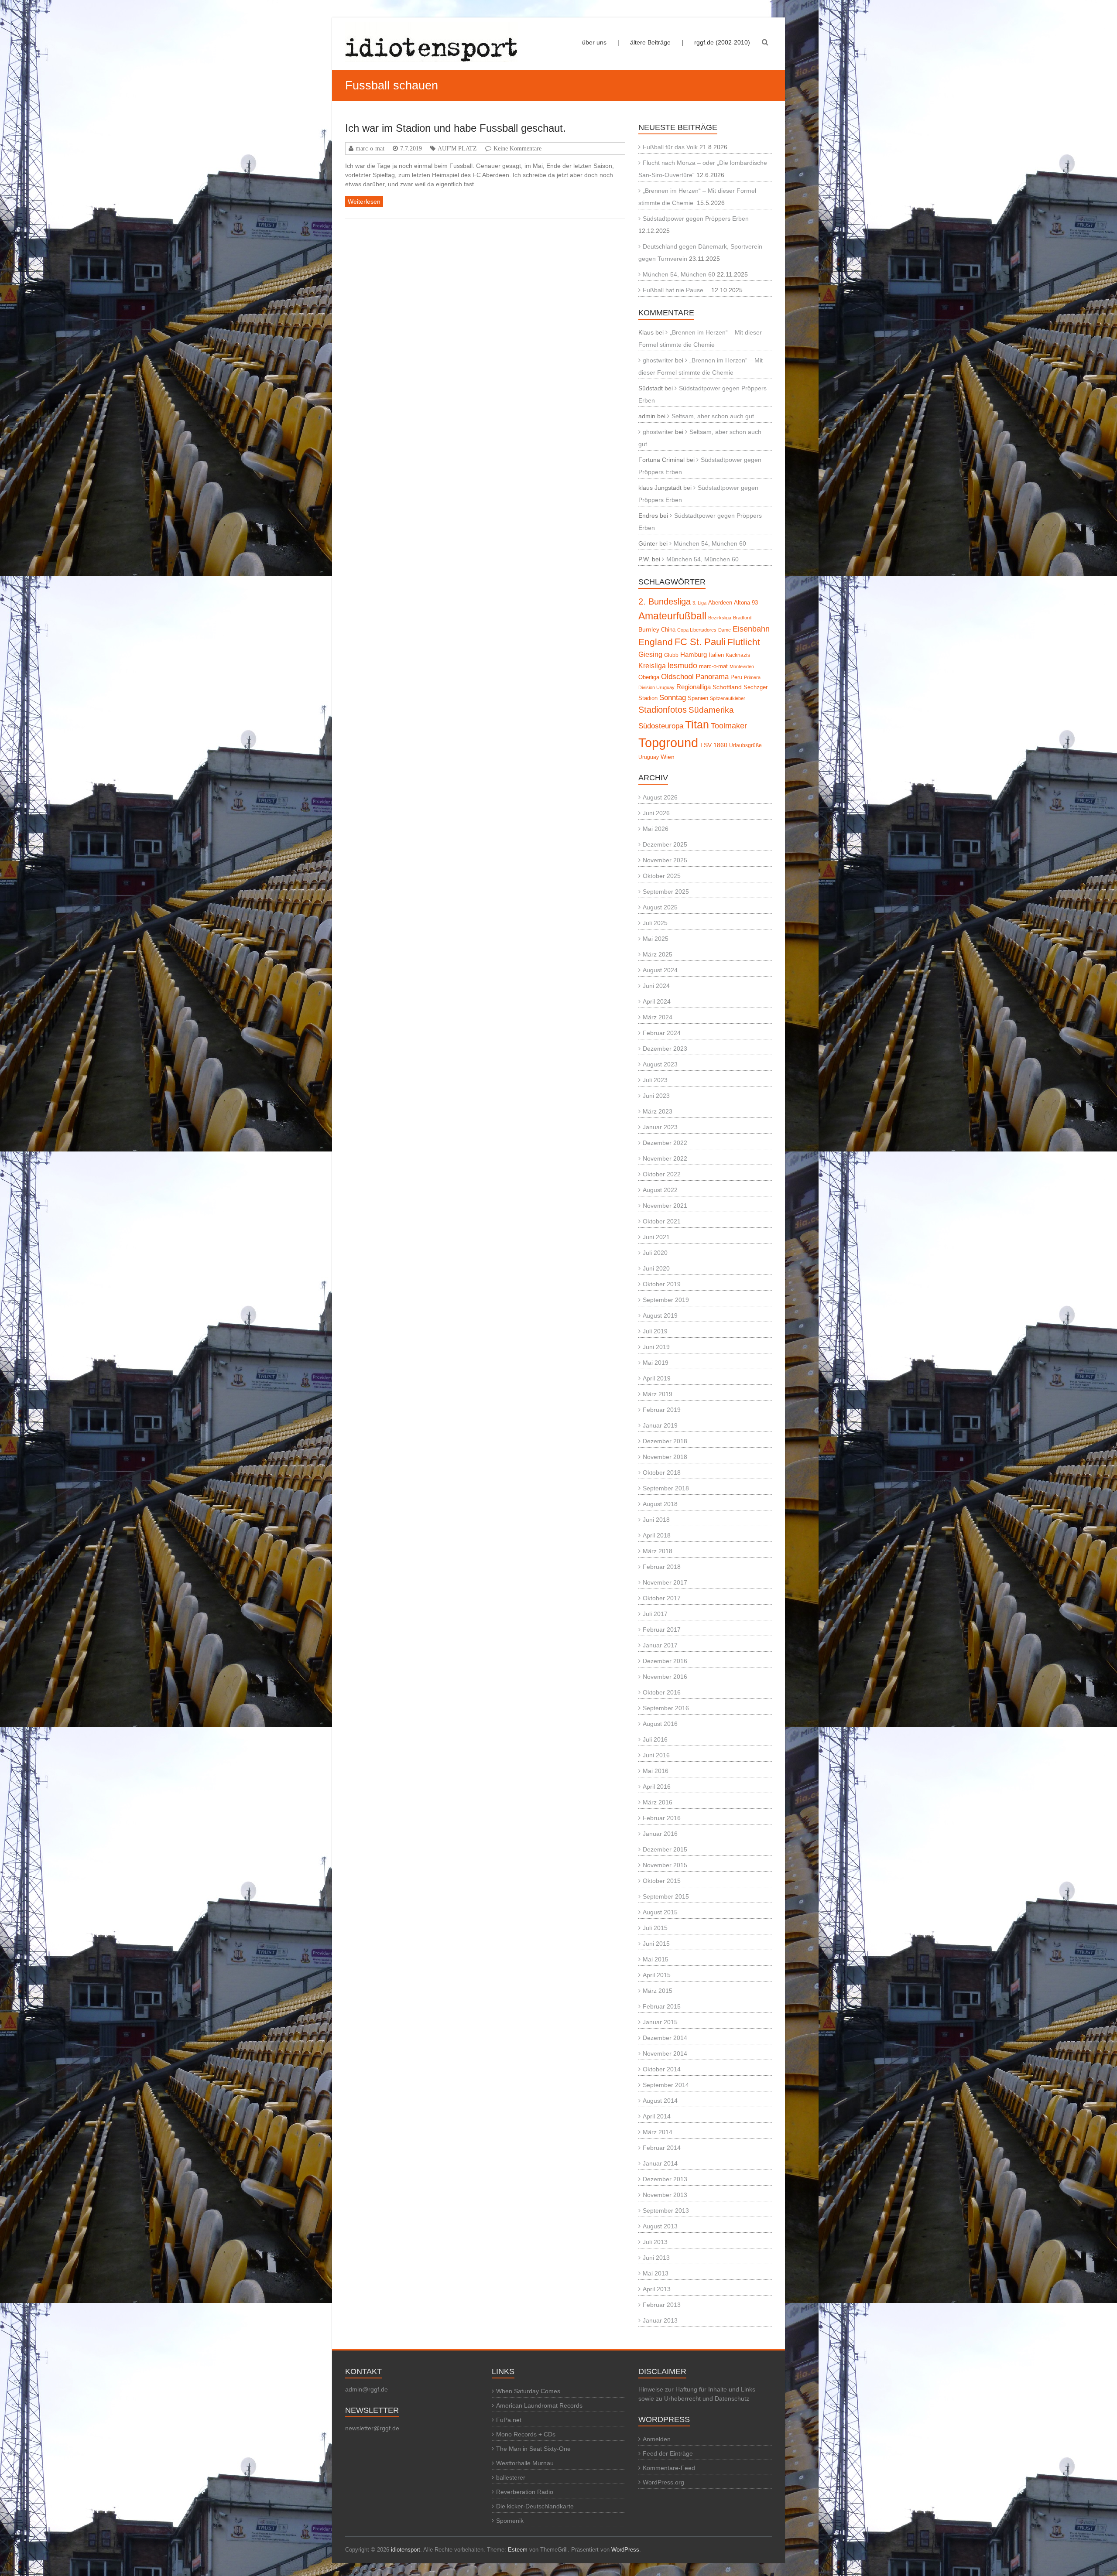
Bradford (742, 618)
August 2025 (660, 907)
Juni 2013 (656, 2258)
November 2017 (665, 1582)
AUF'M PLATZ (457, 148)
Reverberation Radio (525, 2492)
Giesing (650, 654)
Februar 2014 (662, 2148)
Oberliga (649, 677)
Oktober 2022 (662, 1174)
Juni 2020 (656, 1268)
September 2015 (666, 1896)
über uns (594, 42)
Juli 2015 (655, 1928)
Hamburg (694, 654)
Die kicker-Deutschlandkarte (535, 2506)
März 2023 (658, 1111)
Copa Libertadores (697, 630)
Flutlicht (744, 642)
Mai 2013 (656, 2273)
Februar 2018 (662, 1567)
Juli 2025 (655, 923)
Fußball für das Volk (670, 147)
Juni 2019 (656, 1347)
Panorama (712, 677)
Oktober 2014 (662, 2069)
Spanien (698, 698)
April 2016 (657, 1787)
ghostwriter (658, 360)
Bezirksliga (720, 618)
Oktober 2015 (662, 1881)
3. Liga (699, 603)
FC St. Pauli (700, 642)
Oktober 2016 (662, 1692)
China (668, 630)
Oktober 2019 (662, 1284)
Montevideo (742, 666)
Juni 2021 (656, 1237)
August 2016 (660, 1724)
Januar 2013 (660, 2320)
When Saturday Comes (528, 2391)
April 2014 (657, 2116)
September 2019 (666, 1300)
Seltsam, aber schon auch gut (713, 416)
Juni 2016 (656, 1755)
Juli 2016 (655, 1739)
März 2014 (658, 2132)
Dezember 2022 (665, 1143)
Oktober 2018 (662, 1472)
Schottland (727, 687)
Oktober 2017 (662, 1598)
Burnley (649, 630)
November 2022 (665, 1158)
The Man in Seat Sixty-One (533, 2449)
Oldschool (677, 677)
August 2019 (660, 1315)
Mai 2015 (656, 1959)
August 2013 (660, 2226)
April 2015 (657, 1975)
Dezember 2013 (665, 2179)
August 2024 (660, 970)
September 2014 (666, 2085)
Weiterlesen (364, 202)
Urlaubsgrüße (745, 745)
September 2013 (666, 2210)
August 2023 (660, 1064)
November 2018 (665, 1457)
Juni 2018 (656, 1520)
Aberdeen (720, 603)
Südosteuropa (661, 726)
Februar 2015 (662, 2006)
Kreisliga (652, 666)
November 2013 (665, 2195)
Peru (736, 677)
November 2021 (665, 1206)
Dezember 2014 (665, 2038)
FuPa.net (509, 2420)
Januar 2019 (660, 1425)
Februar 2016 (662, 1818)
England (656, 642)
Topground (668, 743)
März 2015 (658, 1991)
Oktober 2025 (662, 876)
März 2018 (658, 1551)
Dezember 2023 (665, 1049)
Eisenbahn (751, 629)
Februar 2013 (662, 2305)
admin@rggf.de (367, 2389)
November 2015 (665, 1865)
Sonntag (673, 697)
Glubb (671, 655)
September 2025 (666, 892)
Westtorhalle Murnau (525, 2463)
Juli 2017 (655, 1614)
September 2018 (666, 1488)
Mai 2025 (656, 939)
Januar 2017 (660, 1645)
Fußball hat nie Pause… (676, 290)
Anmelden (657, 2439)
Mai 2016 (656, 1771)
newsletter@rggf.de (372, 2428)
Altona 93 (746, 603)
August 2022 (660, 1190)
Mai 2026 (656, 829)
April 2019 (657, 1378)
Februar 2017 (662, 1630)
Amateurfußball (672, 616)
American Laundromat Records (539, 2405)
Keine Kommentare (517, 148)
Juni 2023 (656, 1096)
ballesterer (511, 2477)
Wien (668, 757)
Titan (697, 724)
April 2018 (657, 1535)
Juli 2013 (655, 2242)
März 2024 (658, 1017)
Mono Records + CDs (526, 2434)
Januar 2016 (660, 1834)
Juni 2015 (656, 1944)
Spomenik (510, 2521)
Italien (716, 655)
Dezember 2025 (665, 844)
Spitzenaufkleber (728, 698)
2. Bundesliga (665, 601)
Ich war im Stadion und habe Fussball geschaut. (456, 128)
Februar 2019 (662, 1410)
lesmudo (682, 666)
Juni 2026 (656, 813)
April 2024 (657, 1001)
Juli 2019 (655, 1331)
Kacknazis (738, 655)
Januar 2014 (660, 2163)
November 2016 (665, 1677)
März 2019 (658, 1394)
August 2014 (660, 2101)
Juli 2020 (655, 1253)
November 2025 (665, 860)
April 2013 (657, 2289)
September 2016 (666, 1708)
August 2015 (660, 1912)
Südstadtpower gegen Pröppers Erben (696, 219)
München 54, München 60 (679, 274)
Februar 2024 (662, 1033)
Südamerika (711, 710)
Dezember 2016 (665, 1661)
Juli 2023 (655, 1080)
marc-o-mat (370, 148)
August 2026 (660, 797)
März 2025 (658, 954)
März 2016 (658, 1802)
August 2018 (660, 1504)
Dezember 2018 (665, 1441)
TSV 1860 (714, 745)
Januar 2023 (660, 1127)
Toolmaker (729, 726)
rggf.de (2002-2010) (722, 42)
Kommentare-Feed (669, 2468)
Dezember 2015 (665, 1849)
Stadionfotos (663, 710)
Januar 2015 (660, 2022)
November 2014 (665, 2053)
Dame (725, 630)
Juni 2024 (656, 986)
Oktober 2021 (662, 1221)
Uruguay (649, 757)
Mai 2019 (656, 1363)
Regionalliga (694, 687)
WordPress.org (663, 2482)
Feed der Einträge (668, 2453)
